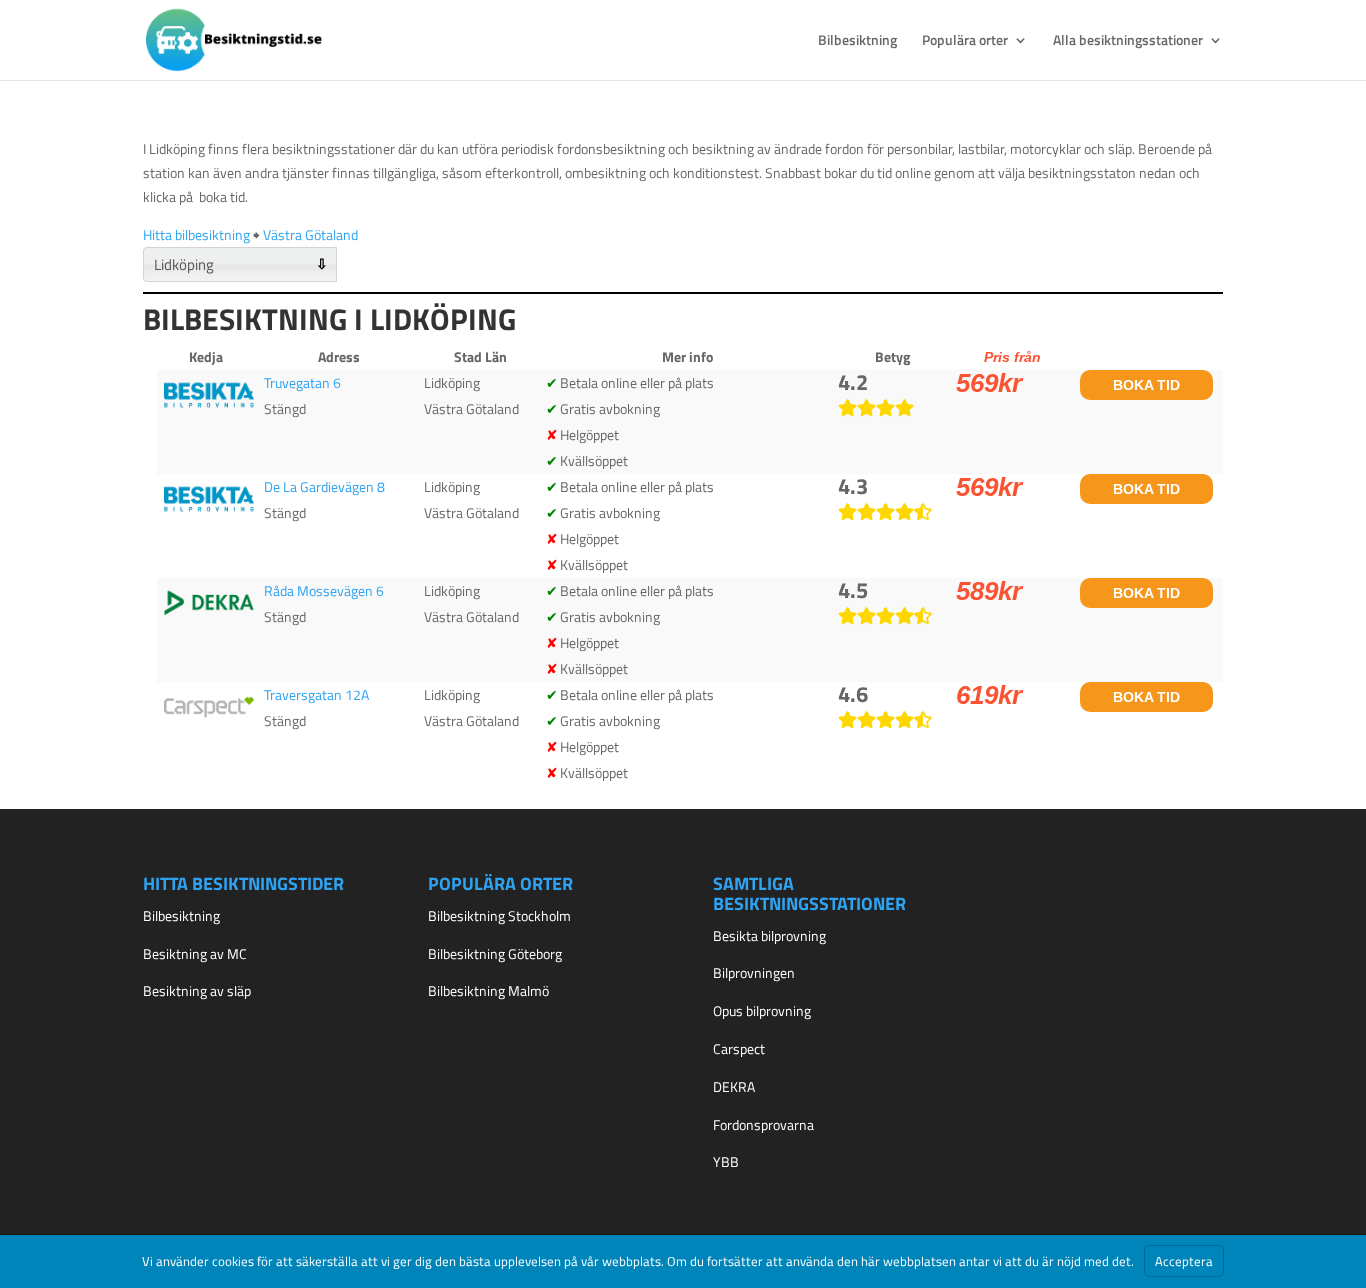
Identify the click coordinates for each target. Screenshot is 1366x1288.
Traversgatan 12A (316, 694)
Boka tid (1146, 385)
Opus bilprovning (762, 1010)
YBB (726, 1161)
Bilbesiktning (857, 41)
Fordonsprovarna (763, 1124)
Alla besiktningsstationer (1128, 41)
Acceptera (1184, 1261)
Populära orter (965, 41)
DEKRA (734, 1086)
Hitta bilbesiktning (196, 234)
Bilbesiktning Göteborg (495, 953)
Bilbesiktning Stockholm (499, 915)
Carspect (739, 1048)
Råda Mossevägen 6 (324, 590)
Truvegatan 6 (302, 382)
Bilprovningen (754, 972)
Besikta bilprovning (769, 935)
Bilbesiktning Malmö (488, 990)
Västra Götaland (310, 234)
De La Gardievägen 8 (324, 486)
